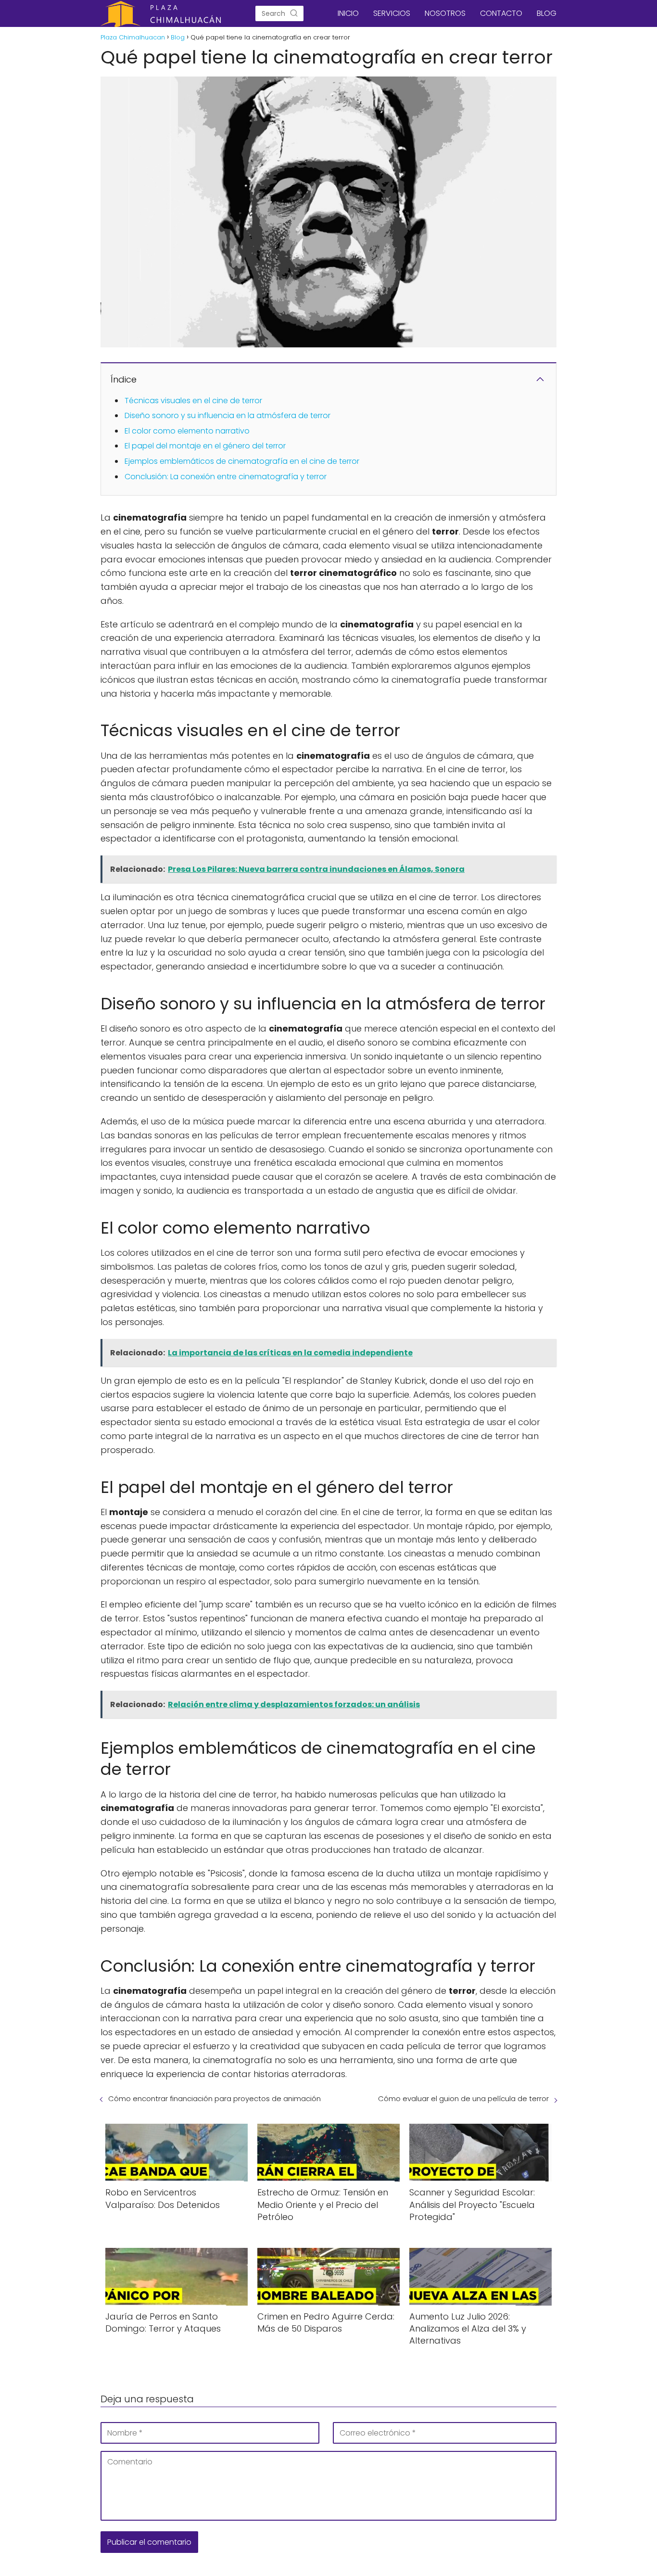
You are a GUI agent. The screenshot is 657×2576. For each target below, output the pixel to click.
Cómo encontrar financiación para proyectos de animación (215, 2098)
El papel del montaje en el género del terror (205, 446)
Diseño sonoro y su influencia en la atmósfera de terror (227, 415)
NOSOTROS (445, 13)
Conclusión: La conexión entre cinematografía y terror (226, 477)
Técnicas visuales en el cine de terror (193, 401)
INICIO (348, 13)
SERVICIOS (392, 13)
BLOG (547, 13)
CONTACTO (501, 13)
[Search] (294, 13)
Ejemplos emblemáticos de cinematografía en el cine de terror (242, 461)
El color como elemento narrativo (187, 431)
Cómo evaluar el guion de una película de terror (463, 2098)
